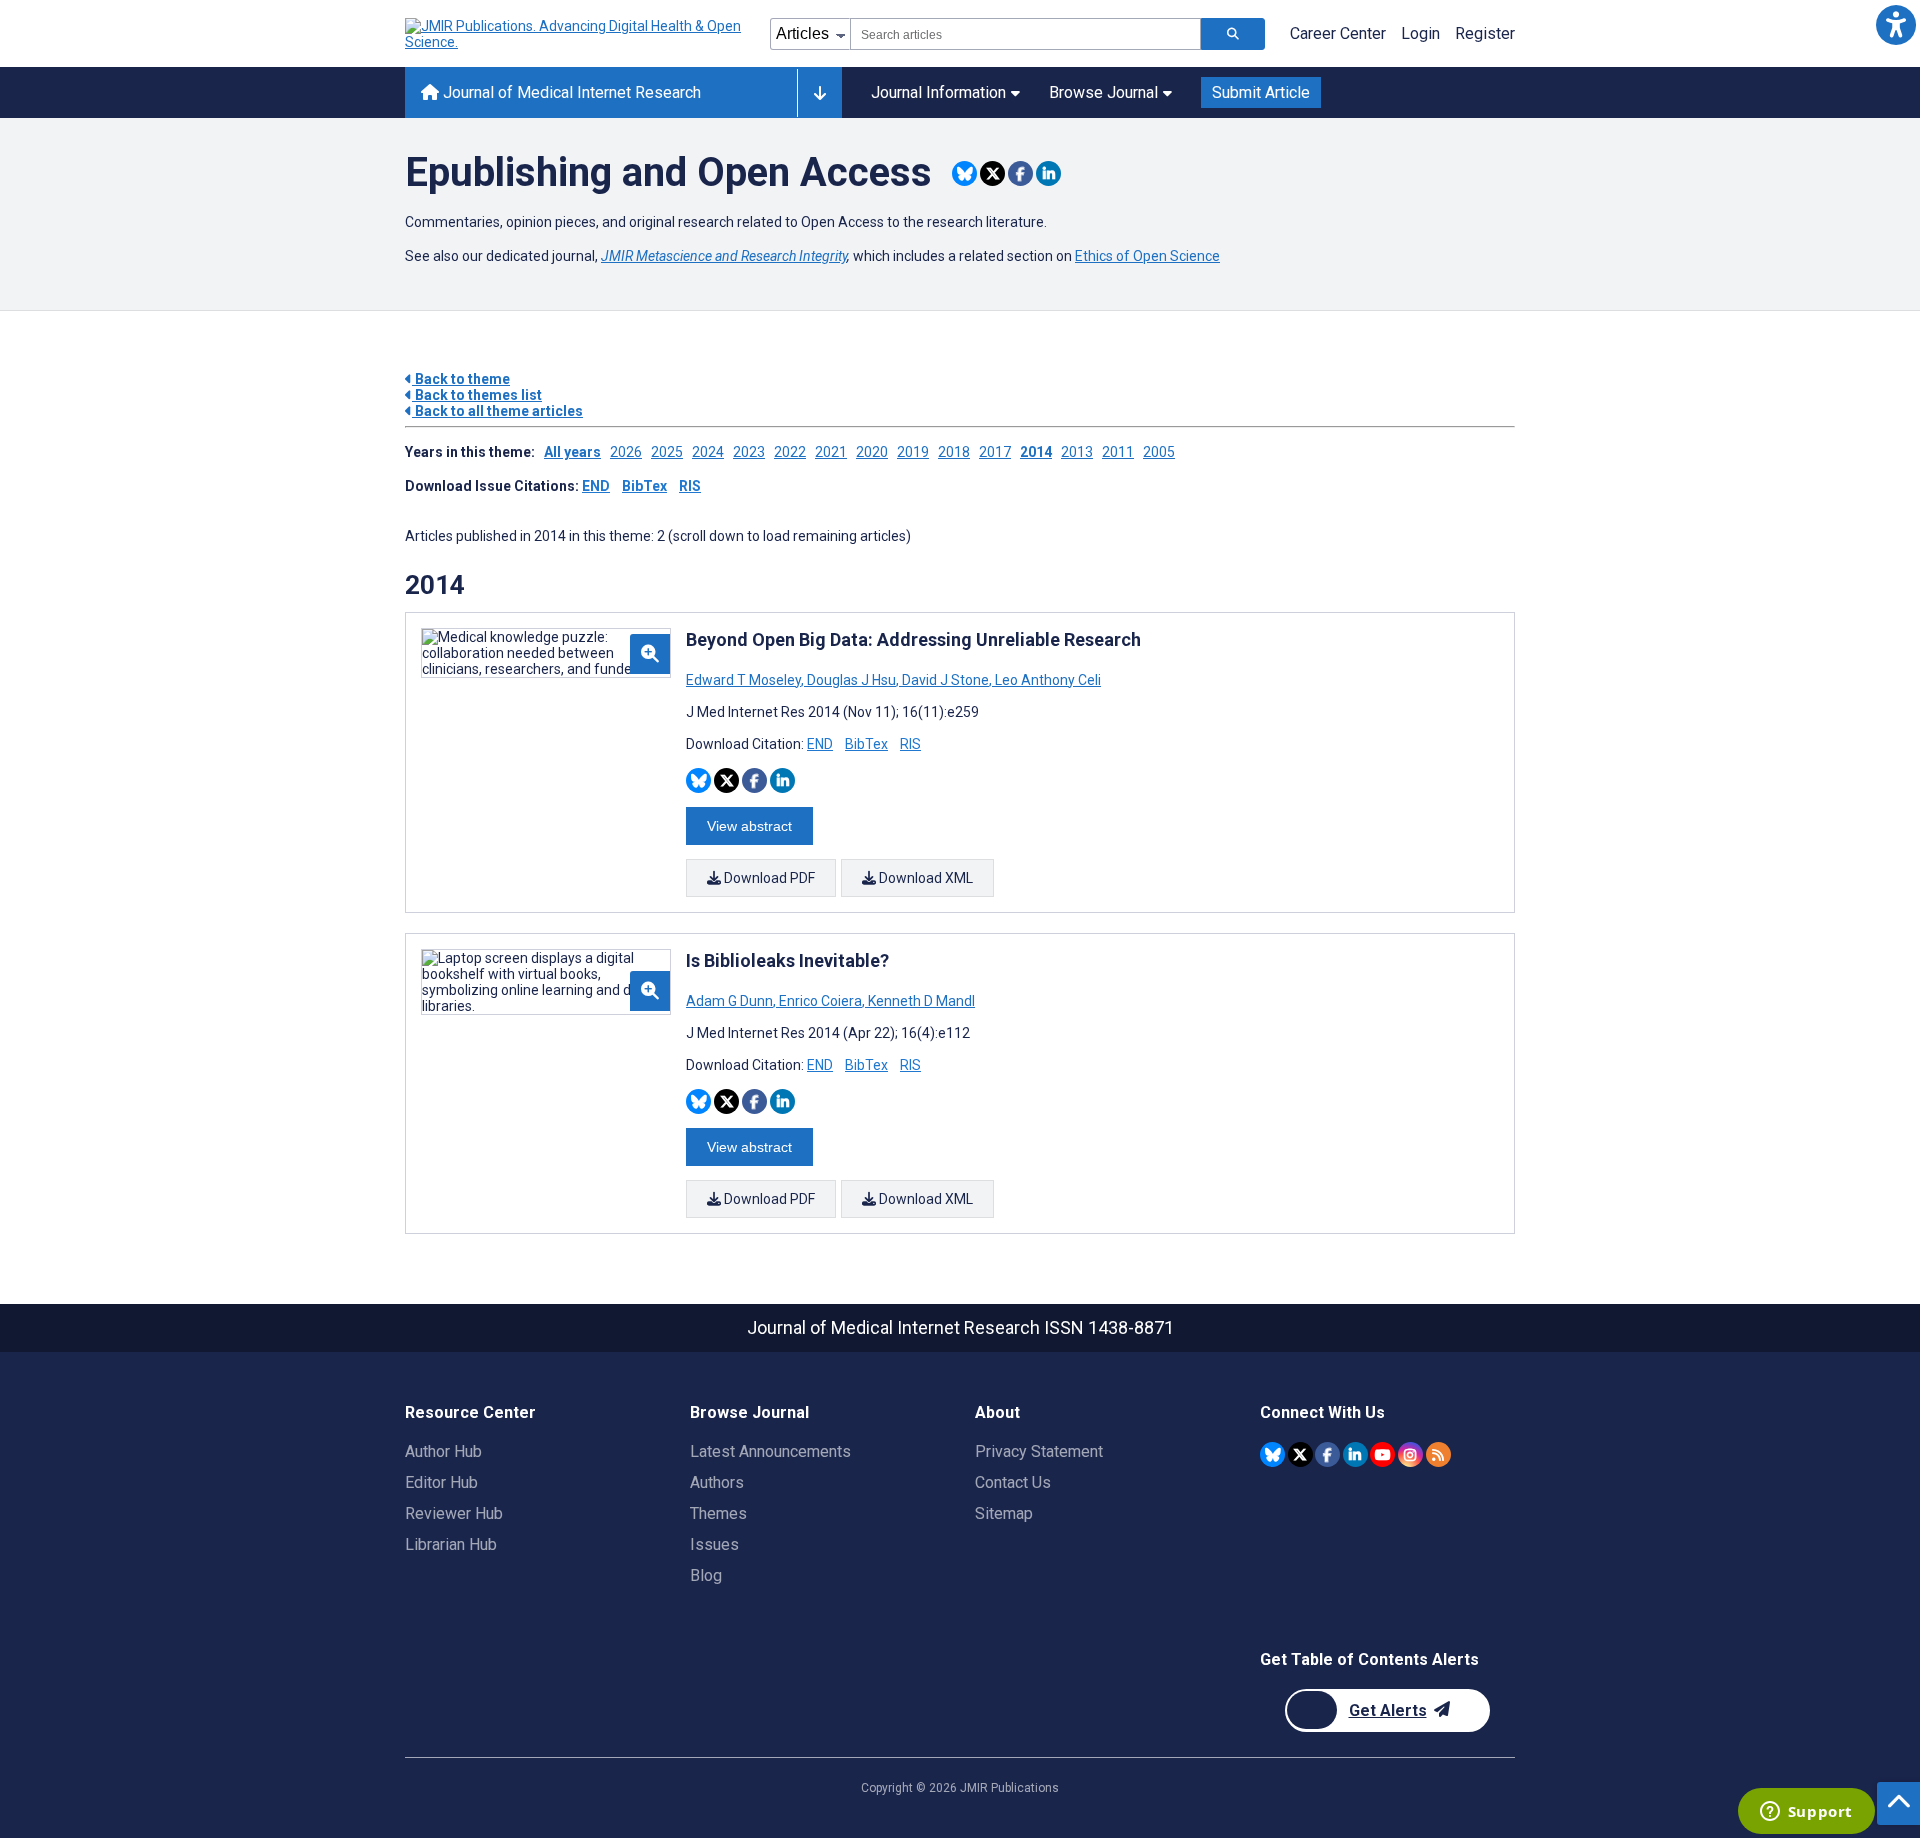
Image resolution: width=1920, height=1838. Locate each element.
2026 (626, 452)
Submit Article (1261, 92)
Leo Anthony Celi (1046, 680)
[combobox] (1025, 34)
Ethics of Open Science (1147, 256)
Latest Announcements (770, 1451)
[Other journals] (819, 93)
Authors (717, 1482)
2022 (790, 452)
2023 (749, 452)
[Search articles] (1233, 34)
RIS (690, 486)
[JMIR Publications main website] (575, 34)
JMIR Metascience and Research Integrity (724, 256)
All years (572, 452)
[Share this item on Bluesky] (964, 173)
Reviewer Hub (454, 1513)
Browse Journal (1103, 92)
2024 (708, 452)
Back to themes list (477, 395)
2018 (954, 452)
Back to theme (461, 379)
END (596, 486)
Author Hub (443, 1451)
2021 (831, 452)
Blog (706, 1575)
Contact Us (1013, 1482)
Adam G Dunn (731, 1001)
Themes (718, 1513)
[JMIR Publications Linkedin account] (1355, 1454)
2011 (1118, 452)
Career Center (1338, 33)
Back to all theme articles (497, 411)
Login (1420, 33)
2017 (995, 452)
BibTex (644, 486)
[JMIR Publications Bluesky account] (1272, 1454)
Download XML (924, 878)
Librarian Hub (451, 1544)
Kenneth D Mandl (920, 1001)
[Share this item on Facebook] (1020, 173)
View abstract (749, 826)
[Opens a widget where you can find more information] (1806, 1813)
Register (1485, 33)
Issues (714, 1544)
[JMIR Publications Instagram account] (1410, 1454)
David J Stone (945, 680)
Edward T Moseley (745, 680)
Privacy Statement (1039, 1451)
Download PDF (768, 878)
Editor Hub (441, 1482)
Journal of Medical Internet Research (570, 92)
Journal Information (938, 92)
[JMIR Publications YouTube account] (1382, 1454)
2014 (1036, 452)
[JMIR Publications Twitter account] (1300, 1454)
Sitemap (1004, 1513)
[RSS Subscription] (1438, 1454)
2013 (1077, 452)
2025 (667, 452)
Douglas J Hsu (851, 680)
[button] (1895, 24)
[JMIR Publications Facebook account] (1327, 1454)
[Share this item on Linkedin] (1048, 173)
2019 (913, 452)
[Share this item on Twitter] (992, 173)
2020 (872, 452)
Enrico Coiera (820, 1001)
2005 (1159, 452)
